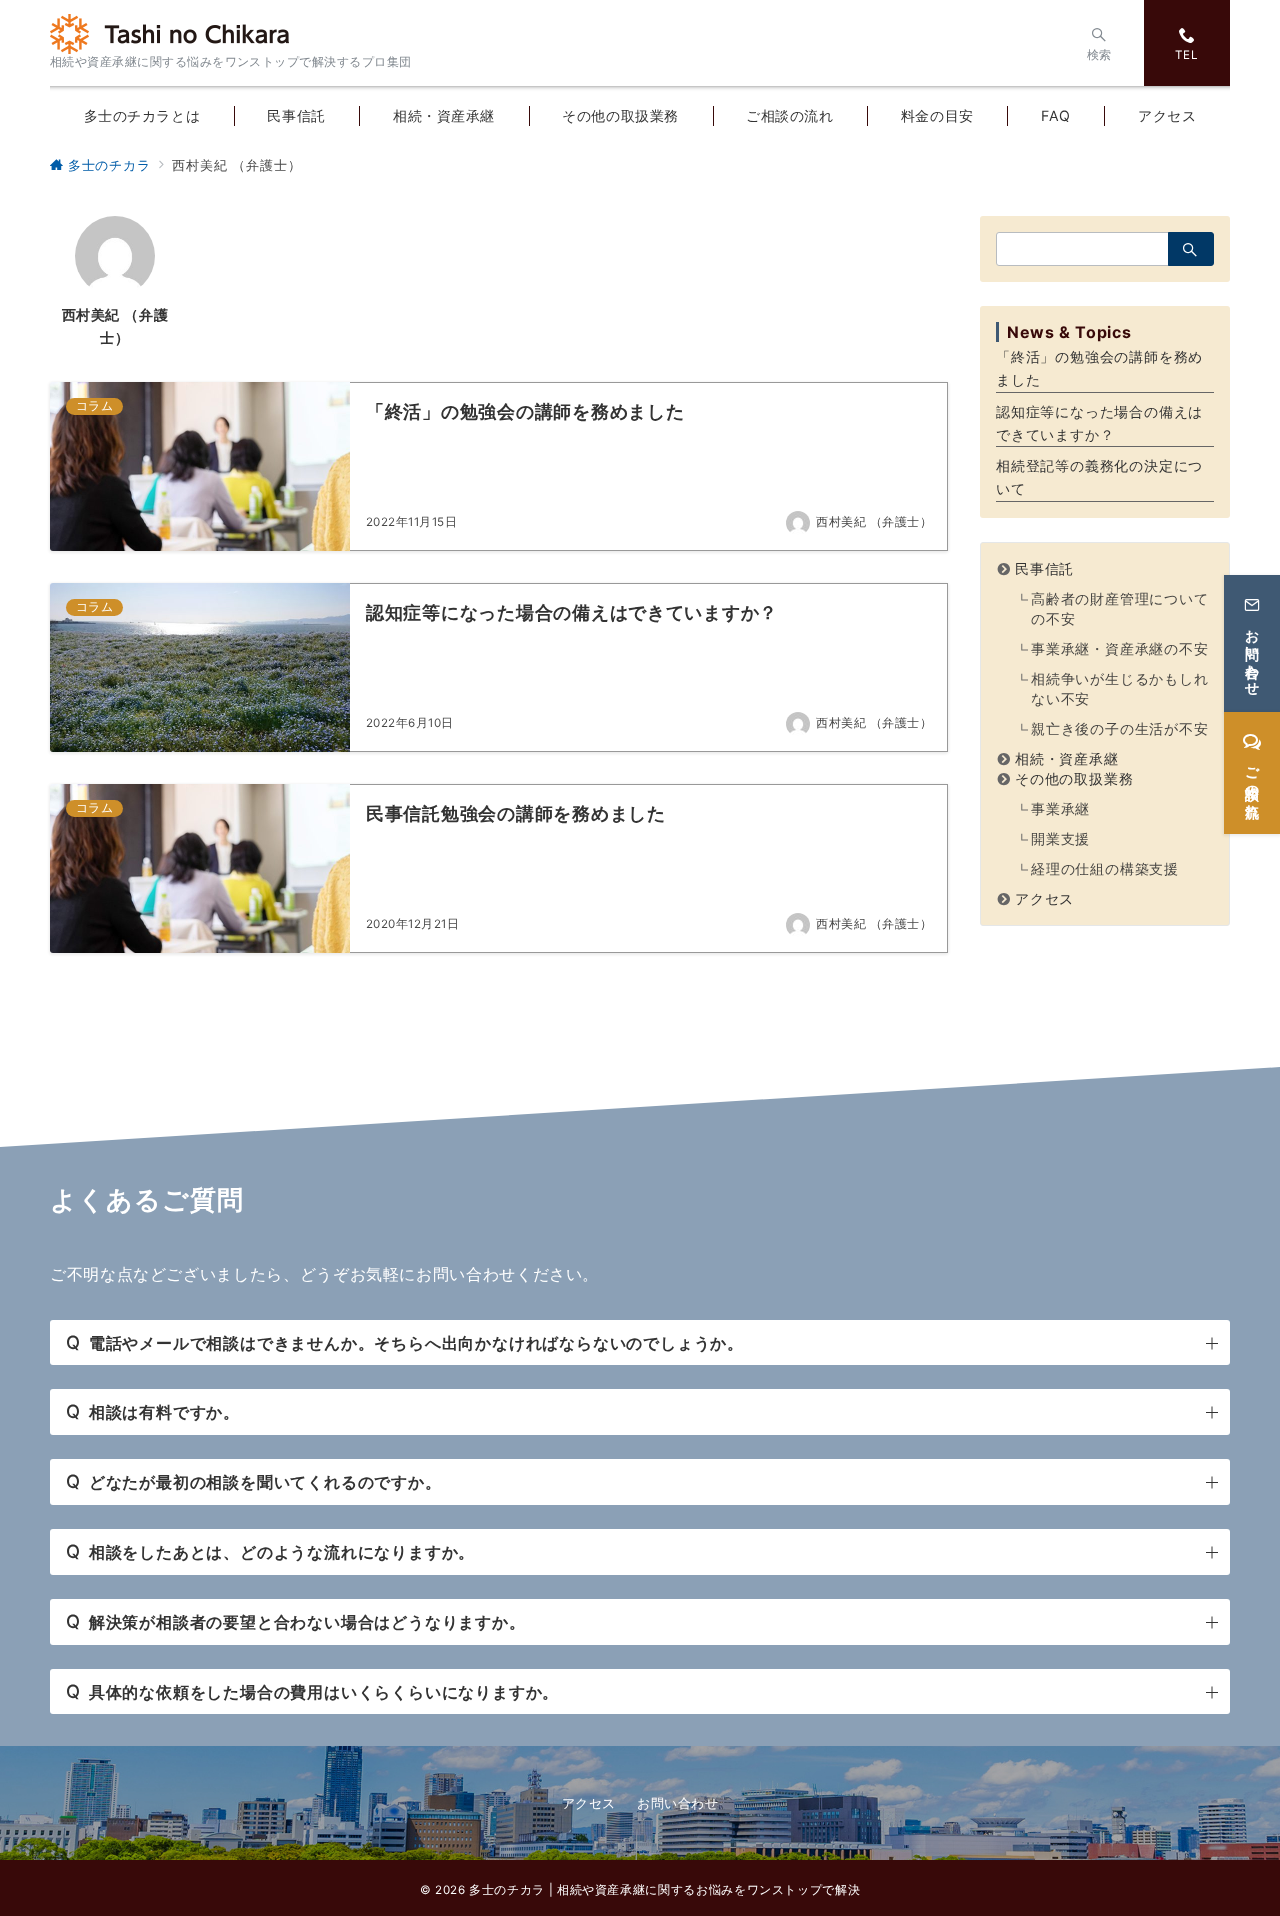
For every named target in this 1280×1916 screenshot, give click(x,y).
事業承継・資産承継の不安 (1120, 648)
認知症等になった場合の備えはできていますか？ (1099, 423)
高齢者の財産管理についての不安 (1120, 608)
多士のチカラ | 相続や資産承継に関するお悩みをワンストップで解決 (664, 1890)
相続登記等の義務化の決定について (1099, 477)
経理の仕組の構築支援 (1105, 868)
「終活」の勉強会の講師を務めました (1099, 368)
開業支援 (1060, 838)
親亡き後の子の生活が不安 (1120, 728)
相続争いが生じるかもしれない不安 (1120, 688)
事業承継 (1060, 808)
